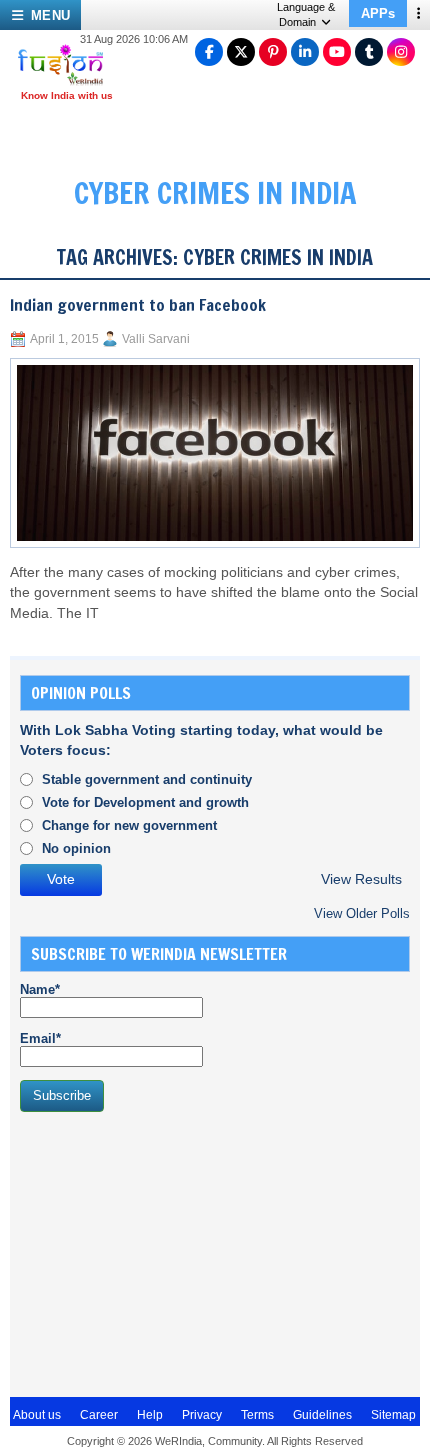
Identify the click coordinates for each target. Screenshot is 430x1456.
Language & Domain (306, 14)
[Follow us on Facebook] (209, 52)
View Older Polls (362, 913)
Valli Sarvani (156, 339)
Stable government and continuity (147, 779)
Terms (257, 1415)
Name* (40, 989)
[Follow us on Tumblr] (369, 52)
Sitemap (393, 1415)
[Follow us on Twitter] (241, 52)
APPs (378, 13)
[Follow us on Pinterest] (273, 52)
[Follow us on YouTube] (337, 52)
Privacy (202, 1415)
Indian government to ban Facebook (138, 305)
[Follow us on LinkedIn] (305, 52)
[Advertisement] (170, 1252)
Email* (40, 1038)
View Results (361, 879)
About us (37, 1415)
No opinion (76, 848)
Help (150, 1415)
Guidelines (322, 1415)
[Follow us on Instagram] (401, 52)
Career (99, 1415)
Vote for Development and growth (145, 802)
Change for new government (129, 825)
